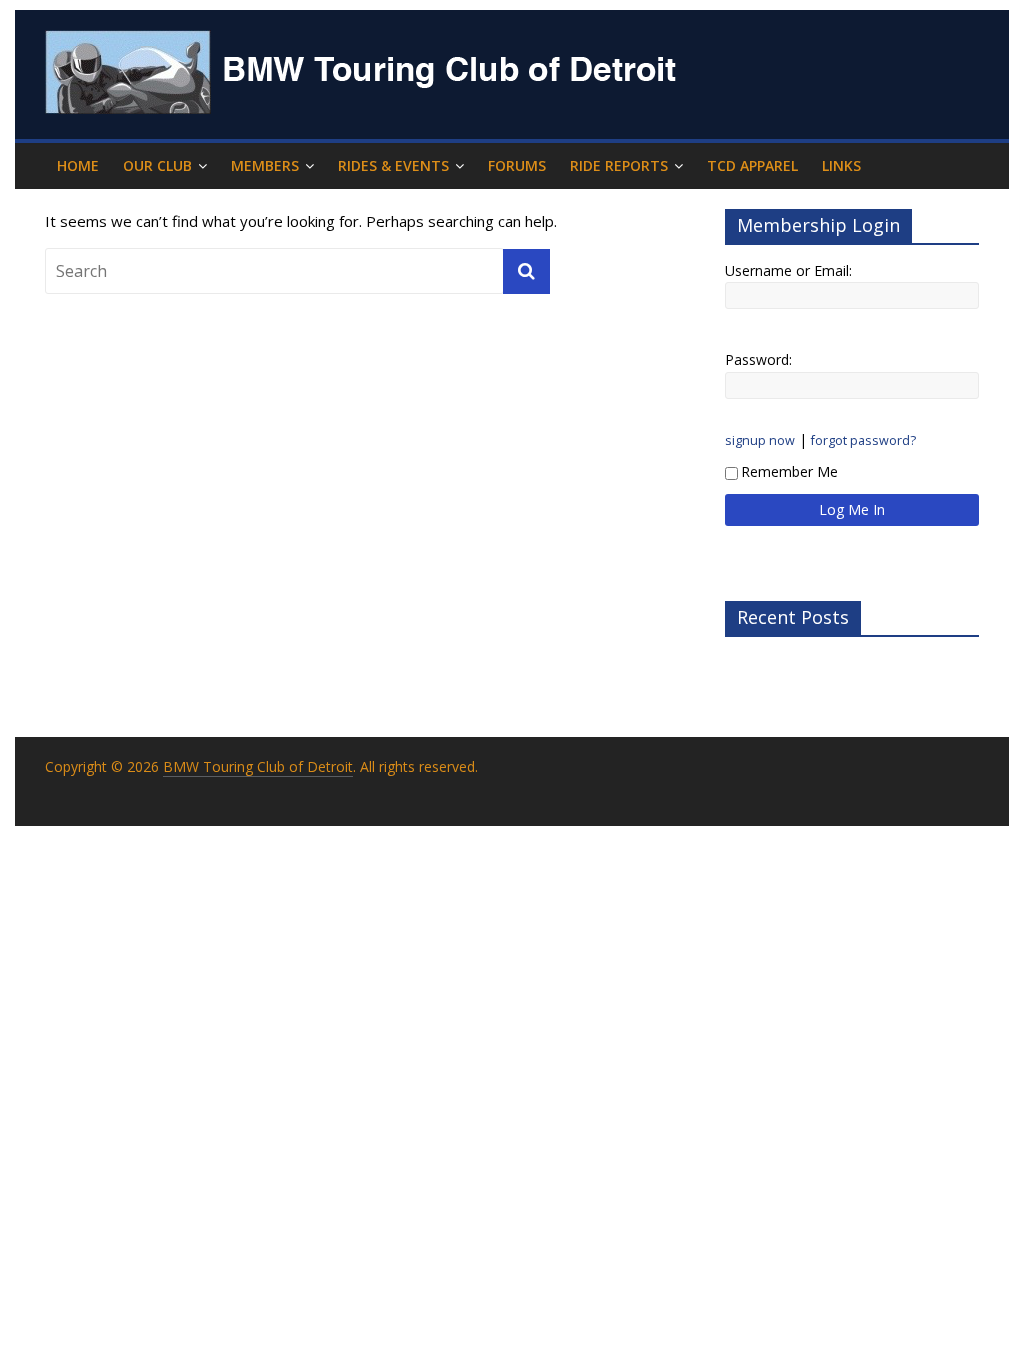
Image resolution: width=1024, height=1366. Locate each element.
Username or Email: (788, 270)
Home (78, 165)
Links (841, 165)
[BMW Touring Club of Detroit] (365, 42)
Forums (517, 165)
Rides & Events (393, 165)
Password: (758, 359)
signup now (760, 440)
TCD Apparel (752, 165)
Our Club (157, 165)
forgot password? (863, 440)
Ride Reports (619, 165)
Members (265, 165)
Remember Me (789, 471)
